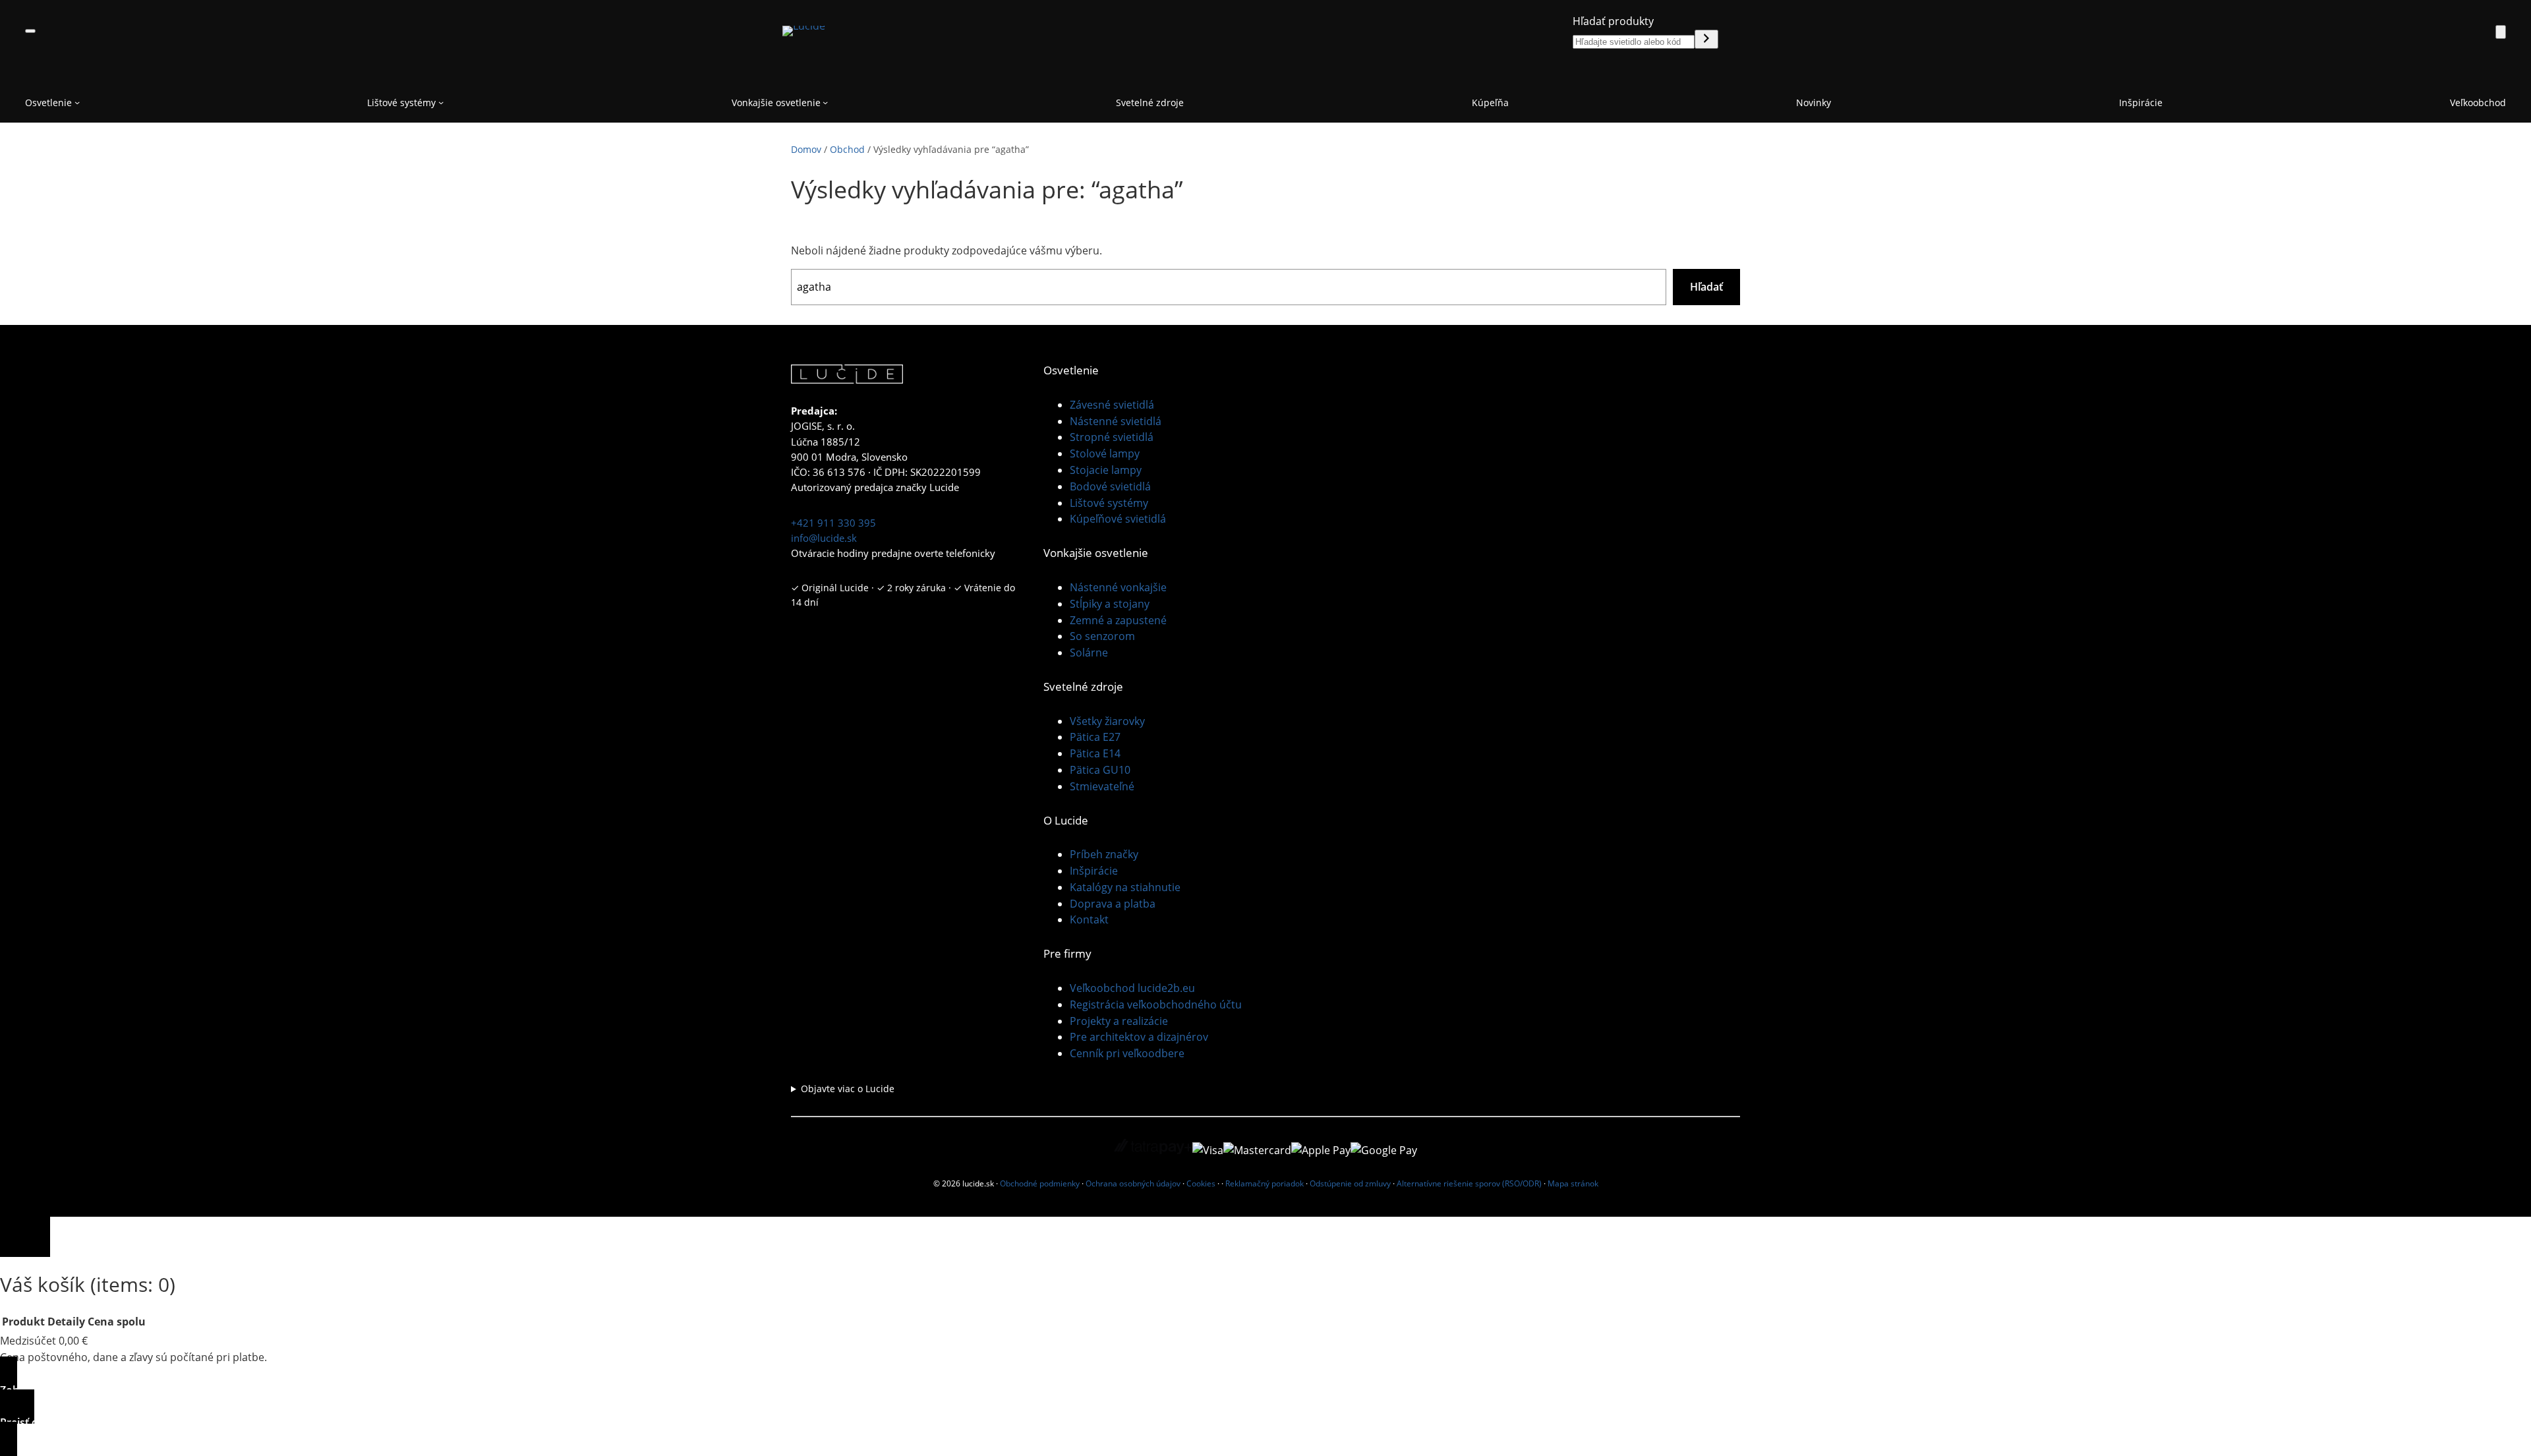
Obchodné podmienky (1040, 1183)
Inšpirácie (1094, 871)
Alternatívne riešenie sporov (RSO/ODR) (1469, 1183)
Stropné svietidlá (1112, 437)
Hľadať (1706, 287)
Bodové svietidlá (1110, 486)
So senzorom (1102, 636)
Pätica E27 (1095, 737)
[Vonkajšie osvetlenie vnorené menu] (825, 102)
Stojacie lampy (1106, 470)
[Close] (25, 1237)
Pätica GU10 (1100, 770)
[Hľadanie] (1706, 39)
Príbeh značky (1104, 854)
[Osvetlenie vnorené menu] (77, 102)
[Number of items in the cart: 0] (2501, 32)
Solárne (1089, 653)
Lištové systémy (1109, 503)
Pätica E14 (1095, 753)
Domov (806, 149)
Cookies (1201, 1183)
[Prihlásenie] (2470, 31)
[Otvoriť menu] (30, 31)
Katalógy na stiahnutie (1125, 887)
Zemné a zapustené (1118, 620)
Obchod (847, 149)
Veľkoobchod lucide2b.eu (1132, 988)
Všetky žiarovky (1107, 721)
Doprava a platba (1113, 904)
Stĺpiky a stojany (1110, 604)
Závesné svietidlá (1112, 405)
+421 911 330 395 (833, 523)
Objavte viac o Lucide (848, 1089)
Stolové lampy (1105, 453)
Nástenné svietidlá (1116, 421)
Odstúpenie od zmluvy (1350, 1183)
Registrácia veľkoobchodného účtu (1156, 1005)
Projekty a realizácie (1119, 1021)
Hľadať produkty (1613, 21)
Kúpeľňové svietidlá (1118, 519)
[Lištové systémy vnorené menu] (441, 102)
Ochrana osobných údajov (1133, 1183)
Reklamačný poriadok (1265, 1183)
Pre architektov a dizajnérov (1139, 1037)
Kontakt (1089, 919)
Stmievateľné (1102, 786)
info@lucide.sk (824, 538)
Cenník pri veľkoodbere (1127, 1053)
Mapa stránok (1573, 1183)
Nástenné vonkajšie (1118, 587)
